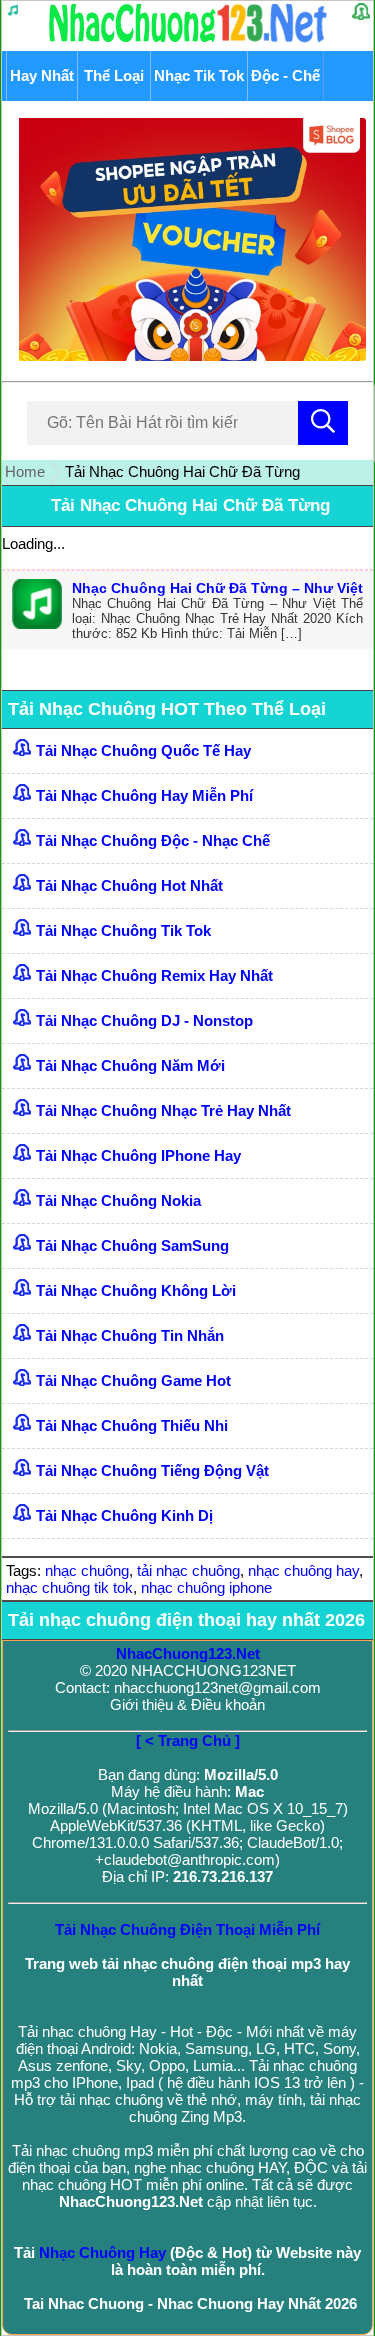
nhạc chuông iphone (206, 1587)
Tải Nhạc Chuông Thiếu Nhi (132, 1425)
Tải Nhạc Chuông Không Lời (136, 1290)
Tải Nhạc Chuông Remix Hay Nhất (154, 975)
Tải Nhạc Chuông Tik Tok (123, 930)
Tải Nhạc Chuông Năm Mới (130, 1065)
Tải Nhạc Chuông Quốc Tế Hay (143, 750)
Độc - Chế (285, 75)
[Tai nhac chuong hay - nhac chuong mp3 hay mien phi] (188, 41)
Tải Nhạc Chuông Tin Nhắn (130, 1335)
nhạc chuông (87, 1570)
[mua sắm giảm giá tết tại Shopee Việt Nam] (187, 355)
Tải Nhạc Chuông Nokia (118, 1200)
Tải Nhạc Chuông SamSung (132, 1245)
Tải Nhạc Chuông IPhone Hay (138, 1155)
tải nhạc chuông (188, 1570)
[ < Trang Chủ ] (188, 1740)
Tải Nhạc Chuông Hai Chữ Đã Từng (190, 505)
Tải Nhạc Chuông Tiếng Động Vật (152, 1470)
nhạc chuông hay (303, 1570)
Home (25, 471)
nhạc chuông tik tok (69, 1587)
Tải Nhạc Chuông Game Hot (133, 1380)
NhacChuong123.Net (188, 1653)
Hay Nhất (42, 75)
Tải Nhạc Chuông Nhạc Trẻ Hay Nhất (163, 1110)
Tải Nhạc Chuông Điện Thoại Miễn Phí (187, 1929)
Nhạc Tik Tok (199, 75)
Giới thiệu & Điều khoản (187, 1704)
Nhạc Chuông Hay (102, 2252)
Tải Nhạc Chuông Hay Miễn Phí (144, 795)
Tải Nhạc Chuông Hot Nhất (129, 885)
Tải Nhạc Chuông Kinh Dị (124, 1515)
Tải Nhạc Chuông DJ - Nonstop (144, 1020)
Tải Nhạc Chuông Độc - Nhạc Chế (153, 840)
